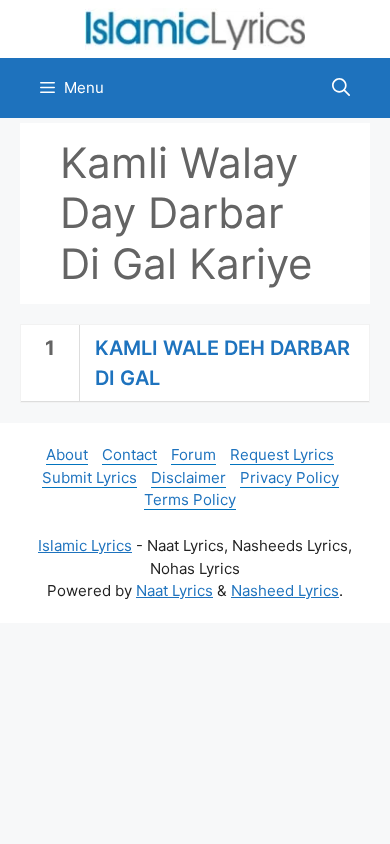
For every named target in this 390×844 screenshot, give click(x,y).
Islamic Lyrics (85, 545)
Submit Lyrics (89, 477)
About (67, 454)
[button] (341, 88)
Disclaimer (188, 477)
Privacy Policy (289, 477)
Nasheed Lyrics (285, 590)
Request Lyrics (282, 454)
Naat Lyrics (174, 590)
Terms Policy (190, 499)
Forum (193, 454)
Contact (129, 454)
